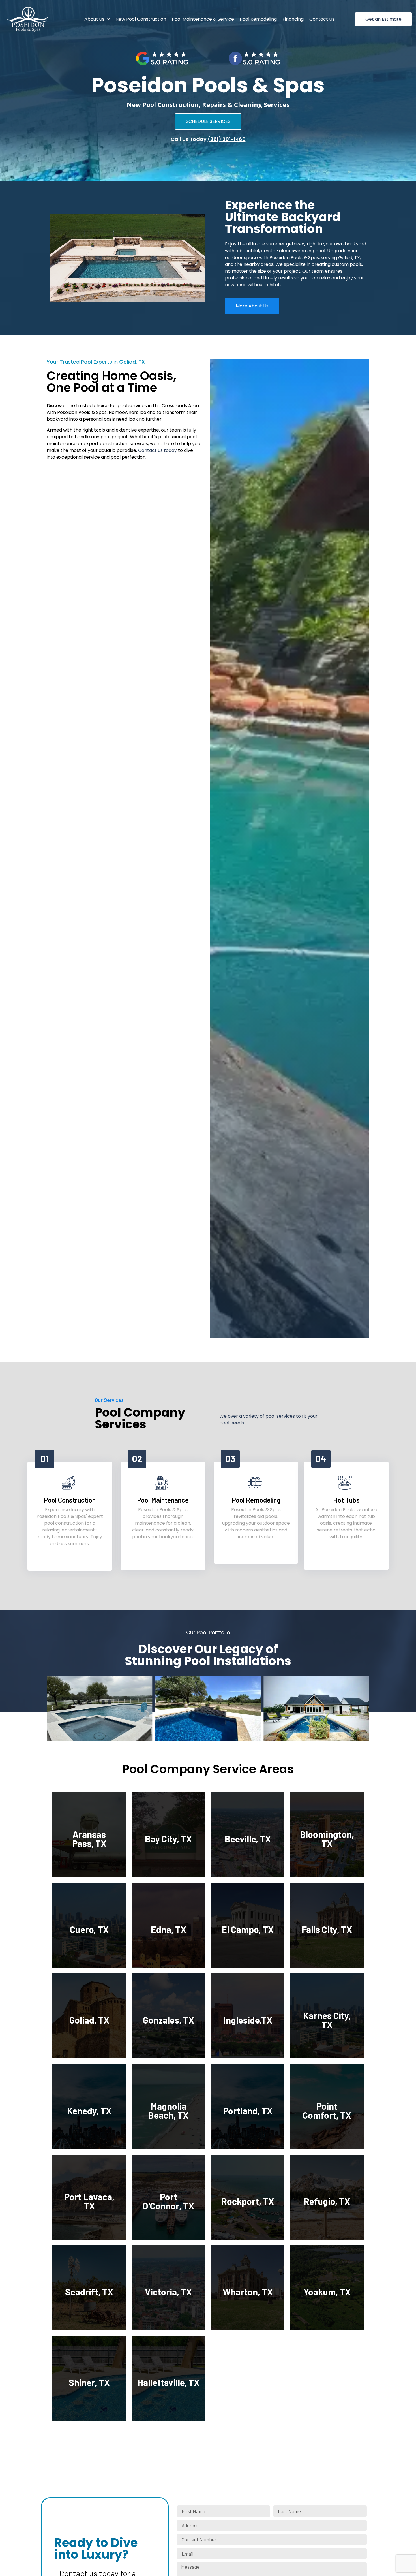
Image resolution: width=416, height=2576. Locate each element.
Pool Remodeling (258, 19)
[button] (97, 19)
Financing (293, 19)
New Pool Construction (141, 19)
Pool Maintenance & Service (203, 19)
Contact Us (322, 19)
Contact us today (157, 450)
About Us (94, 19)
